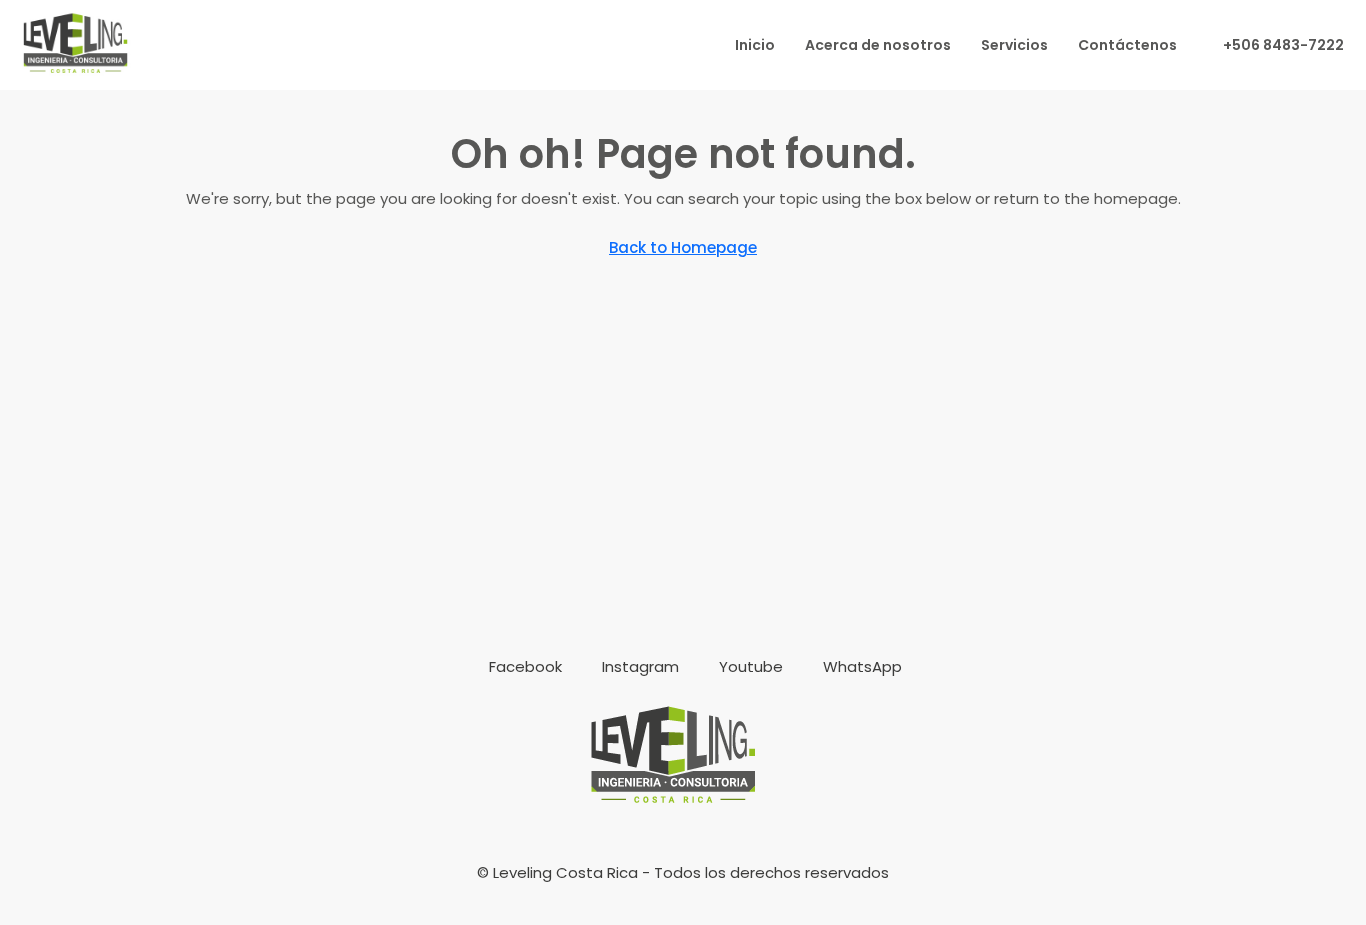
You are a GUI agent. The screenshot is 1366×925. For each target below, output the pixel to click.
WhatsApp (860, 666)
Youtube (749, 666)
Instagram (638, 666)
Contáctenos (1127, 45)
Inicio (755, 45)
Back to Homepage (683, 247)
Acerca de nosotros (878, 45)
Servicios (1014, 45)
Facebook (523, 666)
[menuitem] (1273, 45)
